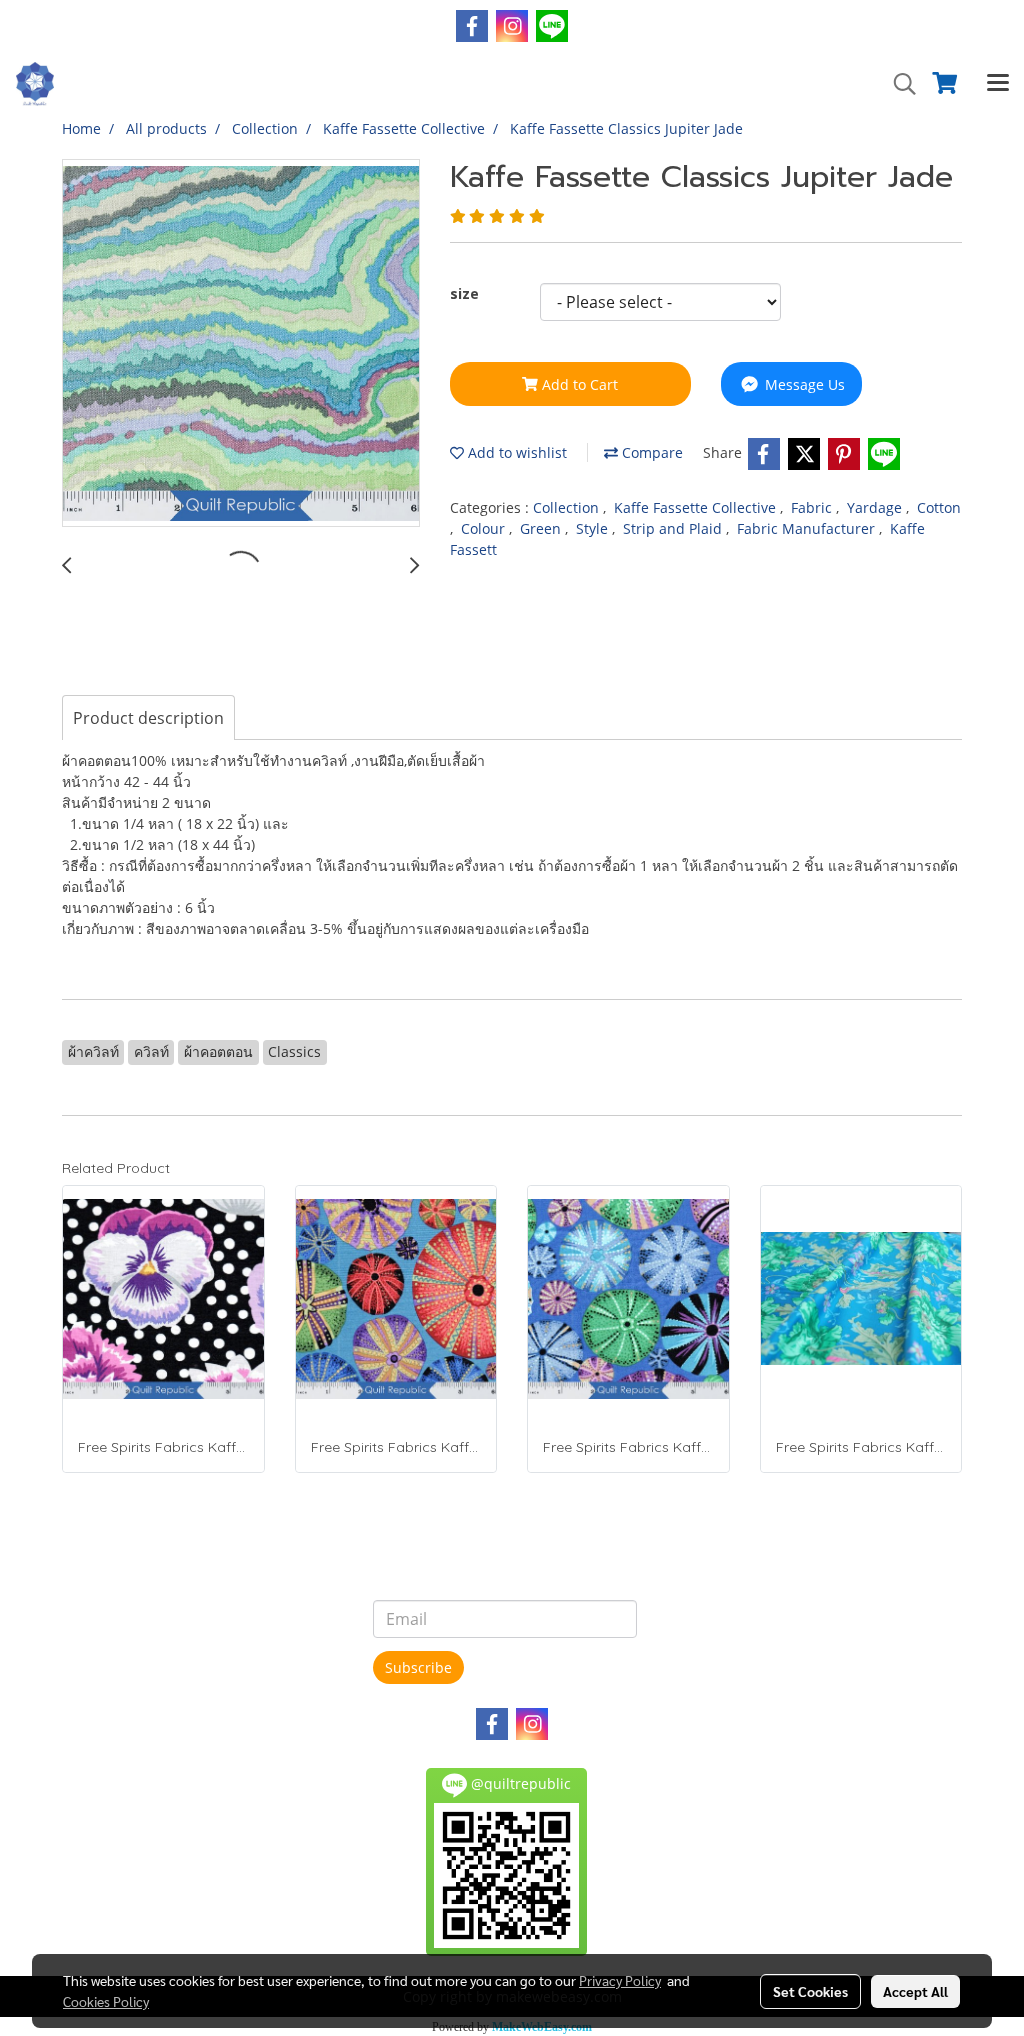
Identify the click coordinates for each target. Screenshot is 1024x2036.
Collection (568, 507)
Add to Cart (578, 384)
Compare (650, 452)
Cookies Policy (106, 2001)
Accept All (915, 1991)
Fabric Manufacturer (808, 528)
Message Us (803, 384)
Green (542, 528)
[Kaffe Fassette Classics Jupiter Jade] (241, 344)
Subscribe (418, 1667)
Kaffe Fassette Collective (697, 507)
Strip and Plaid (674, 528)
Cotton (939, 507)
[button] (898, 84)
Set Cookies (810, 1991)
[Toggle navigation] (998, 84)
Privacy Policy (620, 1980)
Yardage (876, 507)
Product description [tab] (148, 718)
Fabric (813, 507)
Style (594, 528)
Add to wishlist (515, 452)
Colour (485, 528)
